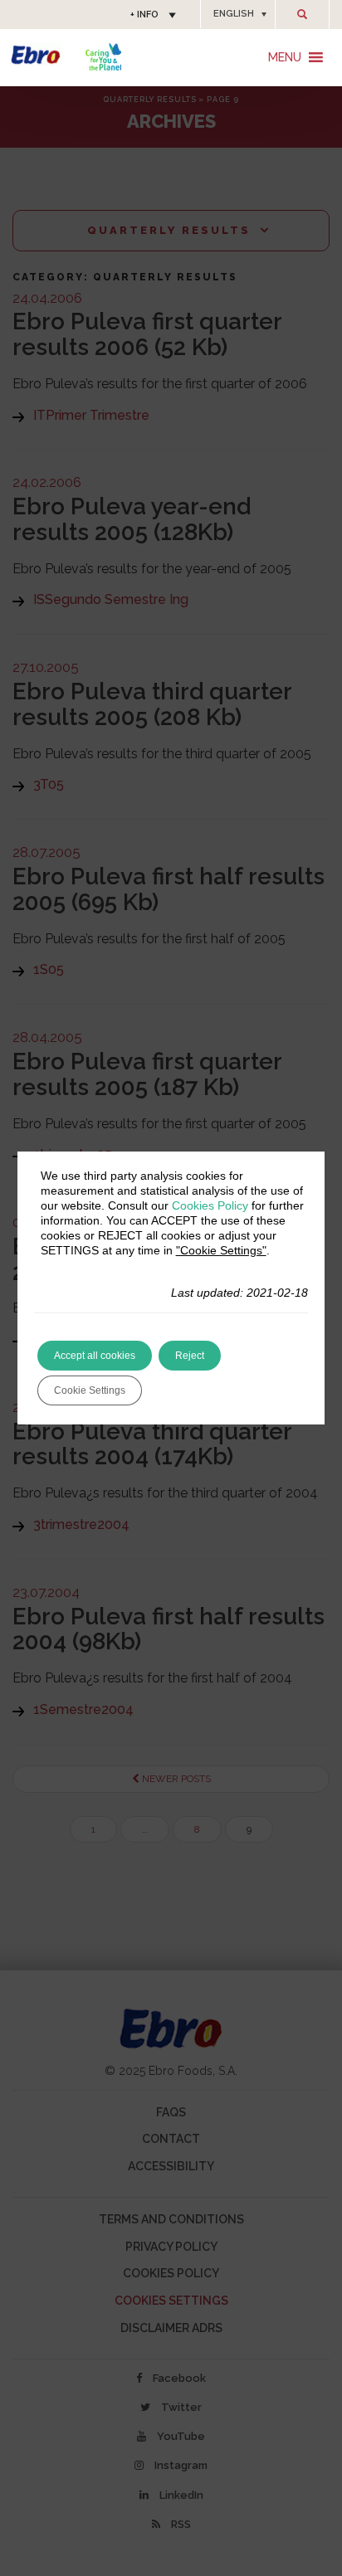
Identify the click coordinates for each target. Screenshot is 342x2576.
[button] (238, 14)
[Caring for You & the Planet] (103, 57)
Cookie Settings (90, 1390)
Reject (190, 1356)
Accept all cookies (95, 1356)
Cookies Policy (210, 1205)
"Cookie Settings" (221, 1250)
